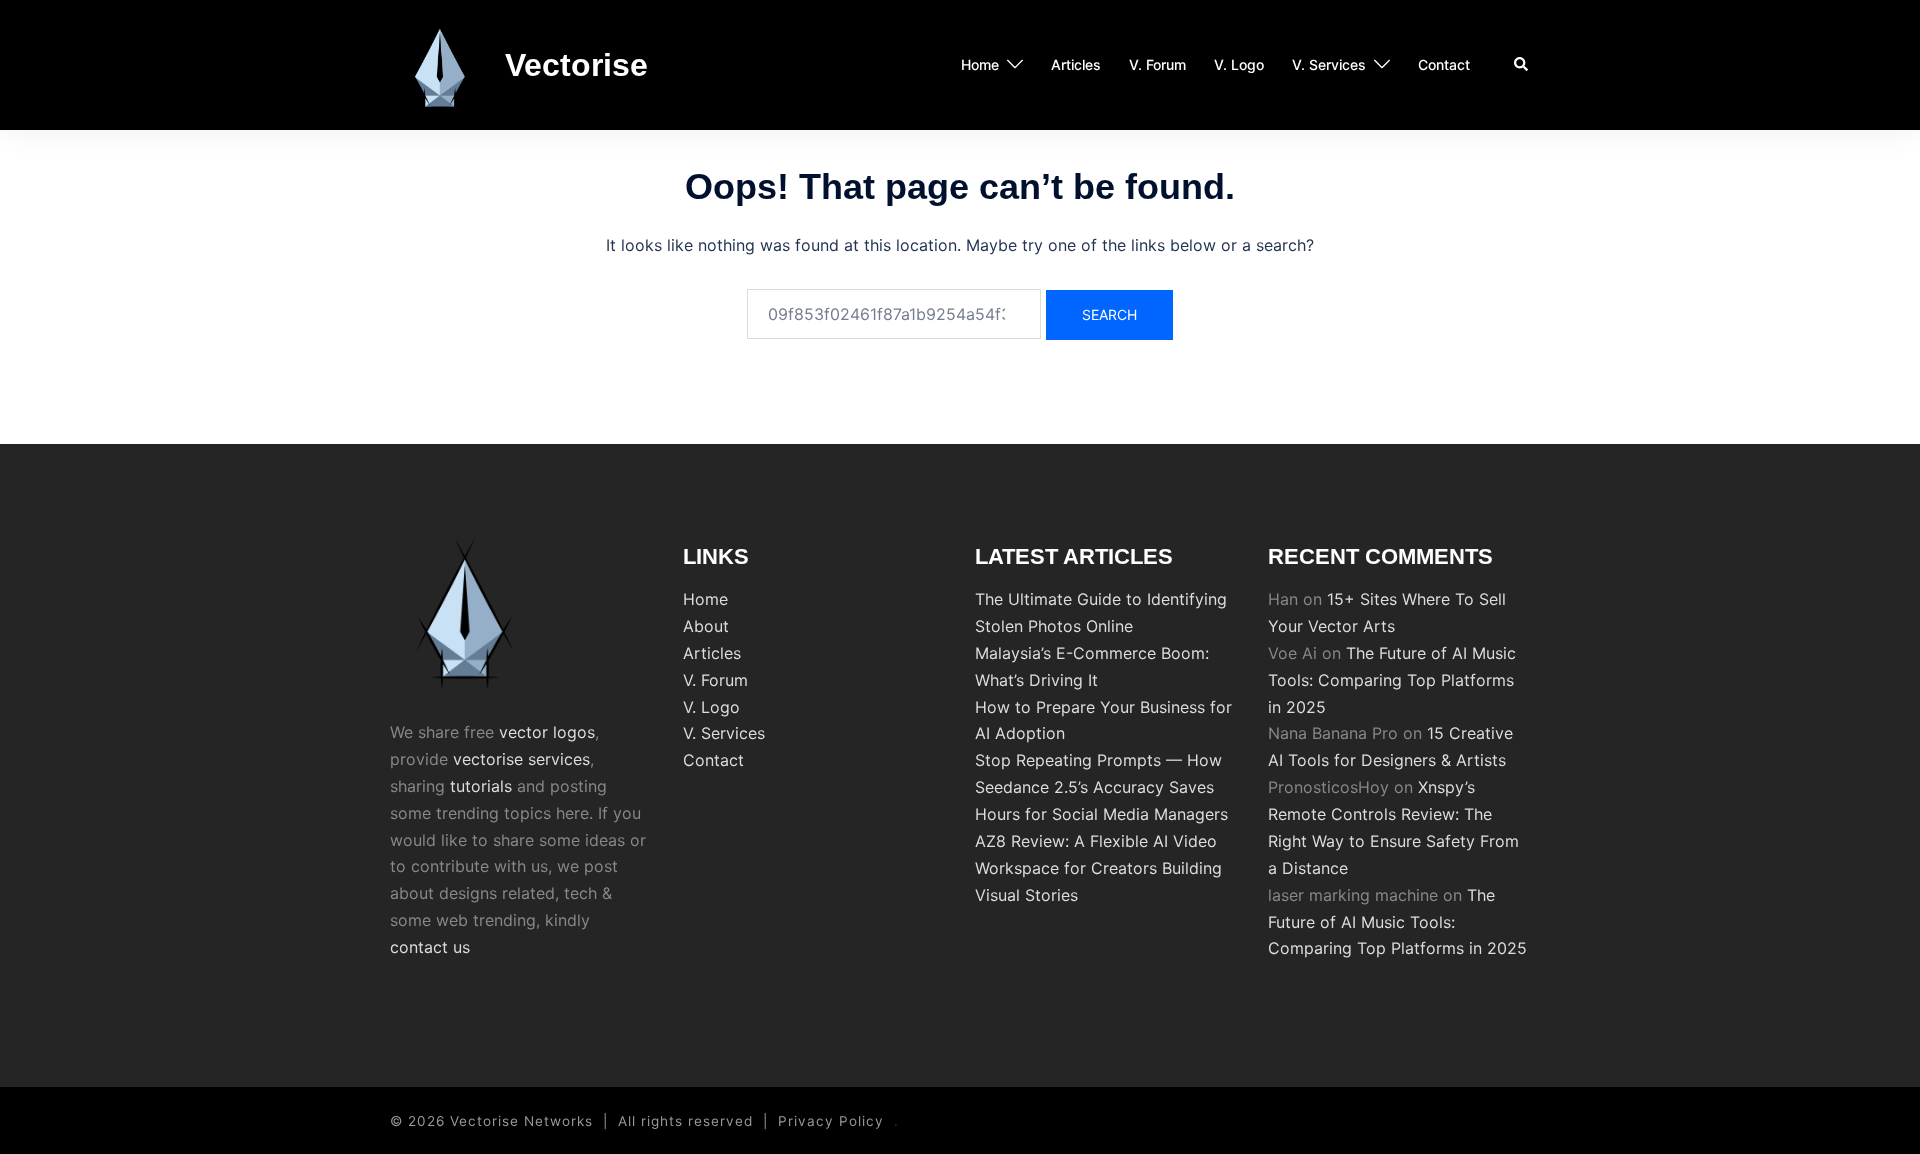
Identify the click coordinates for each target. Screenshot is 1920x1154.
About (706, 626)
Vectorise (576, 65)
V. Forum (1157, 64)
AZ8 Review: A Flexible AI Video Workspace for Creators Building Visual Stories (1098, 868)
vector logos (547, 732)
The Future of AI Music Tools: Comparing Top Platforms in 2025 (1392, 680)
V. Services (1329, 64)
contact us (430, 947)
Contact (1444, 64)
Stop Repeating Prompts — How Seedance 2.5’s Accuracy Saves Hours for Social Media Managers (1101, 787)
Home (980, 64)
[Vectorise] (440, 65)
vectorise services (521, 759)
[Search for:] (894, 314)
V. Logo (1239, 64)
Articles (1076, 64)
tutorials (481, 786)
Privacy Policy (831, 1121)
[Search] (1522, 65)
